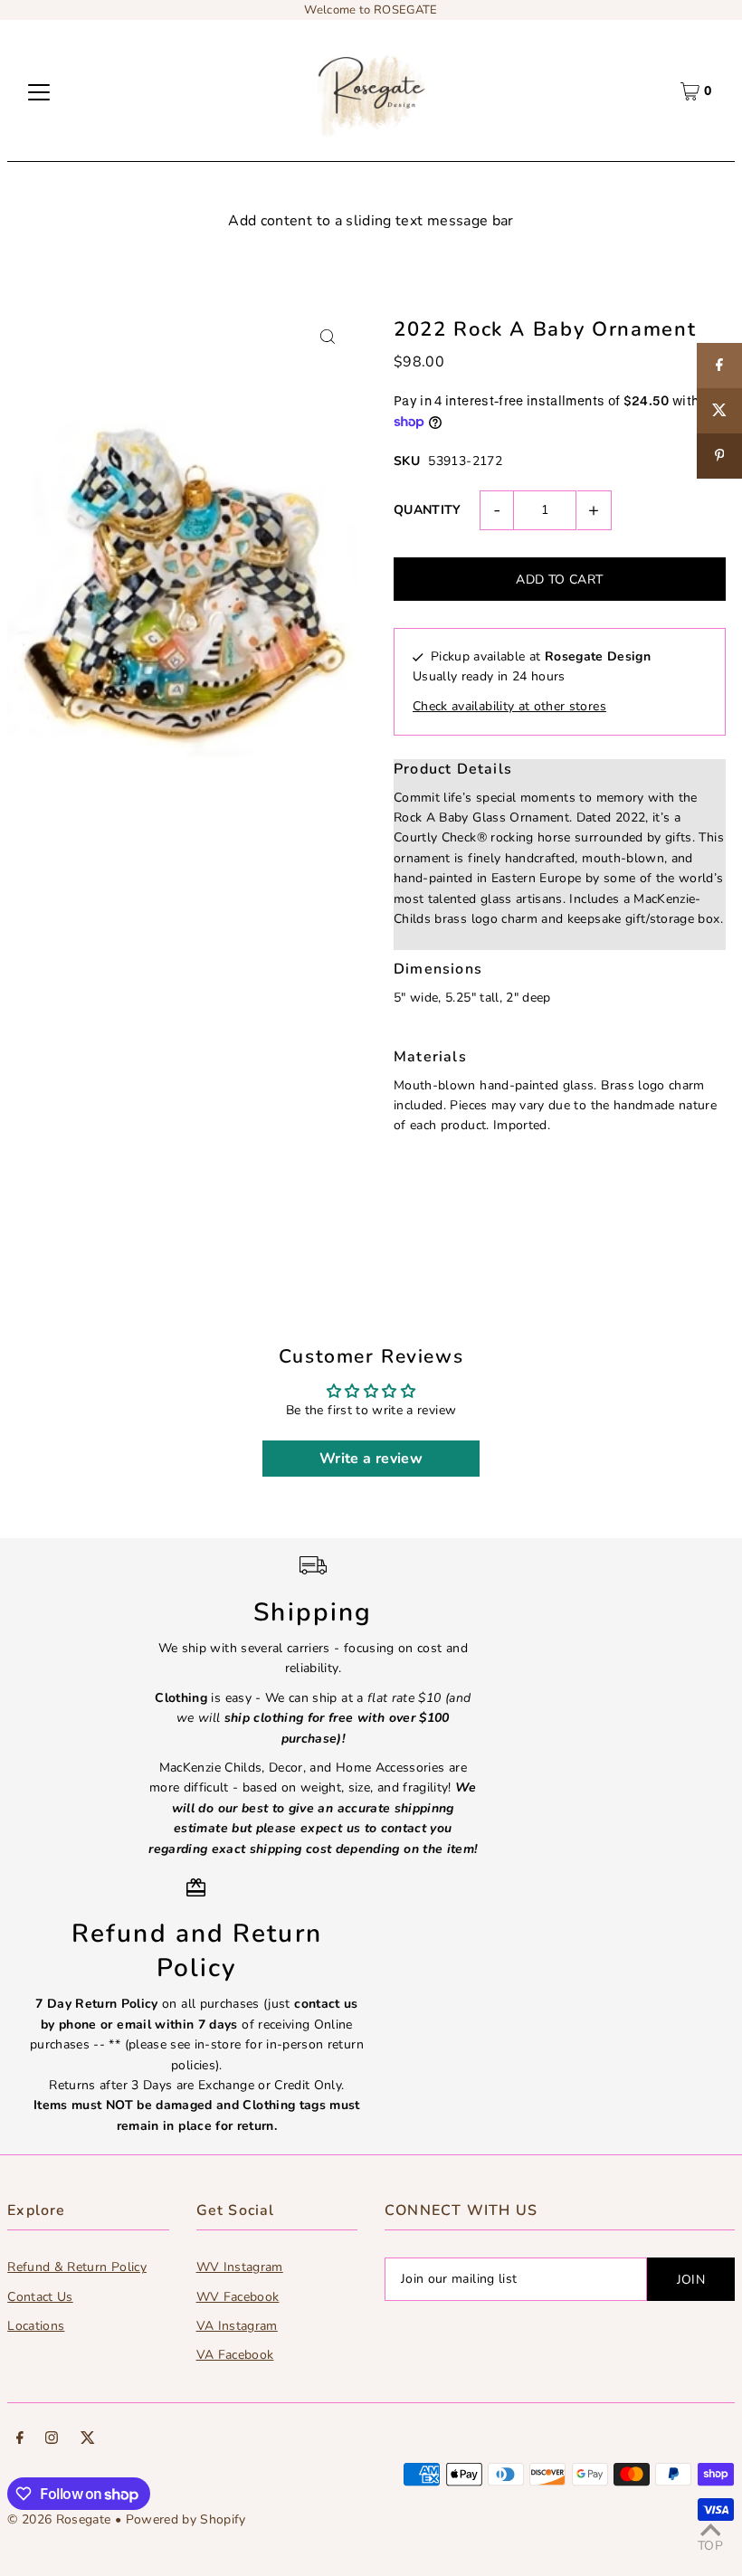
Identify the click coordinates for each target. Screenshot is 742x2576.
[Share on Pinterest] (719, 456)
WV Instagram (240, 2267)
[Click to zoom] (328, 336)
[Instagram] (52, 2440)
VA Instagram (237, 2326)
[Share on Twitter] (719, 411)
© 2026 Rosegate (59, 2519)
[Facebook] (20, 2440)
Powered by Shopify (186, 2519)
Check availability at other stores (509, 706)
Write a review (371, 1459)
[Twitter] (88, 2440)
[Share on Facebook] (719, 366)
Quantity (428, 510)
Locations (36, 2326)
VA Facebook (235, 2355)
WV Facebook (238, 2297)
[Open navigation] (39, 91)
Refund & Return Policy (77, 2267)
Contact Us (40, 2297)
